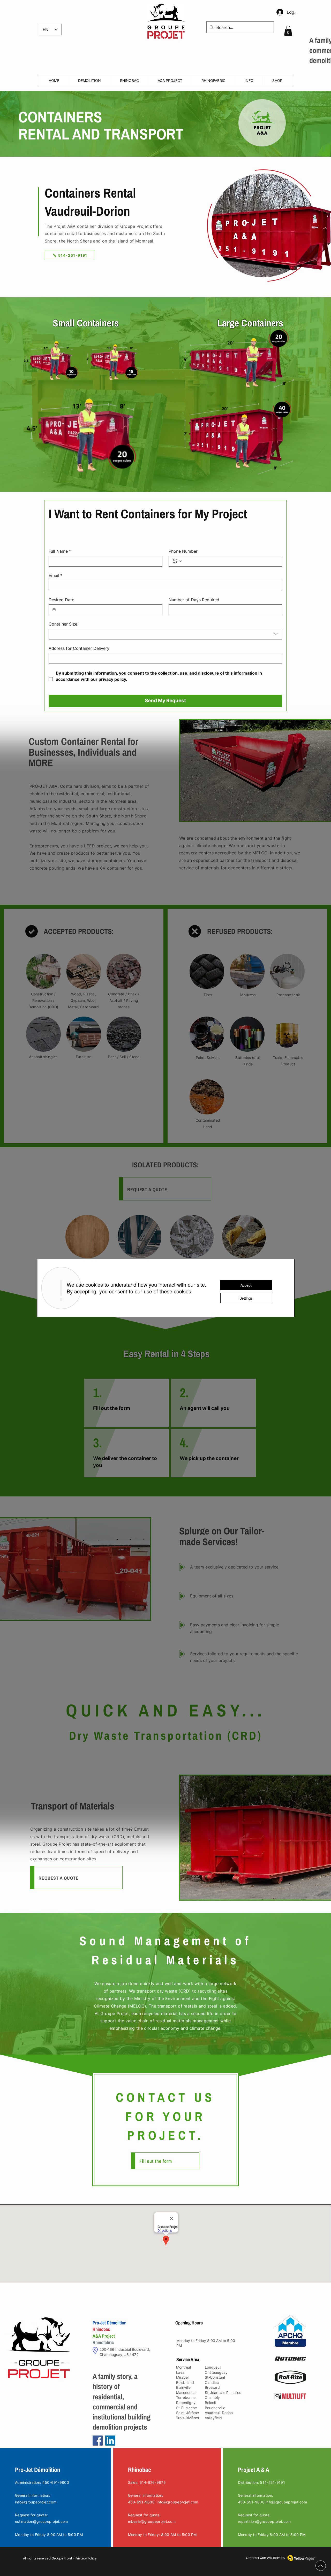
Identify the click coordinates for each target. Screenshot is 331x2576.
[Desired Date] (54, 610)
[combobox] (165, 634)
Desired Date (61, 600)
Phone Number (183, 551)
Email (55, 575)
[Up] (321, 2566)
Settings (246, 1298)
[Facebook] (98, 2441)
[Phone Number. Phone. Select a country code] (177, 561)
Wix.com (274, 2558)
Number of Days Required (194, 600)
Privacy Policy (86, 2558)
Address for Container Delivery (79, 648)
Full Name (60, 551)
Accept (246, 1285)
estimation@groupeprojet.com (42, 2521)
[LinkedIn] (110, 2441)
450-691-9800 (141, 2502)
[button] (288, 31)
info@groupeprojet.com (36, 2502)
